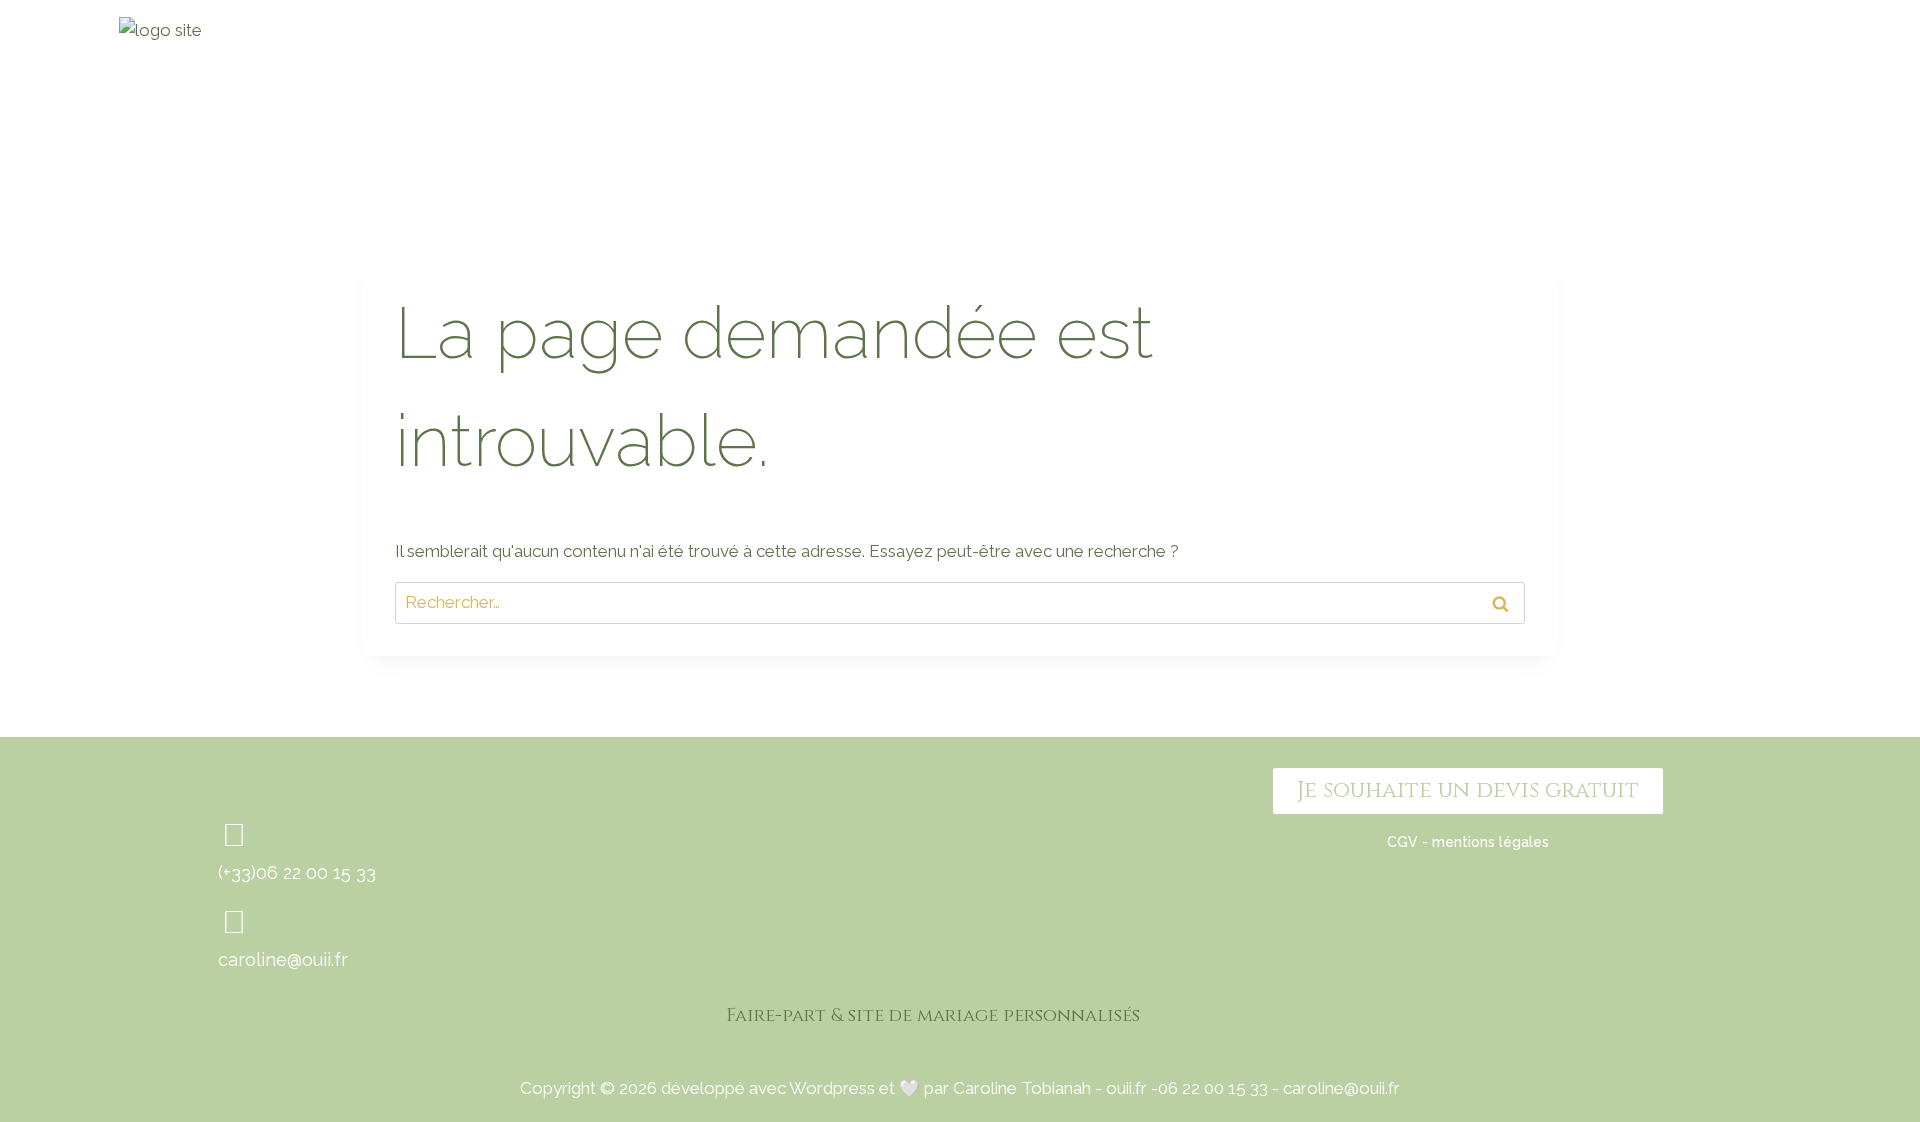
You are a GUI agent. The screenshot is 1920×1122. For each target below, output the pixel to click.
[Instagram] (1776, 84)
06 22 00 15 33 (1213, 1088)
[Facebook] (1712, 84)
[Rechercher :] (960, 602)
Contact (1600, 83)
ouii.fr (1126, 1088)
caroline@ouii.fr (283, 959)
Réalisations (1337, 83)
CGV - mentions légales (1468, 842)
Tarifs (1480, 83)
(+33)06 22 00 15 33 (297, 872)
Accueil (1182, 83)
